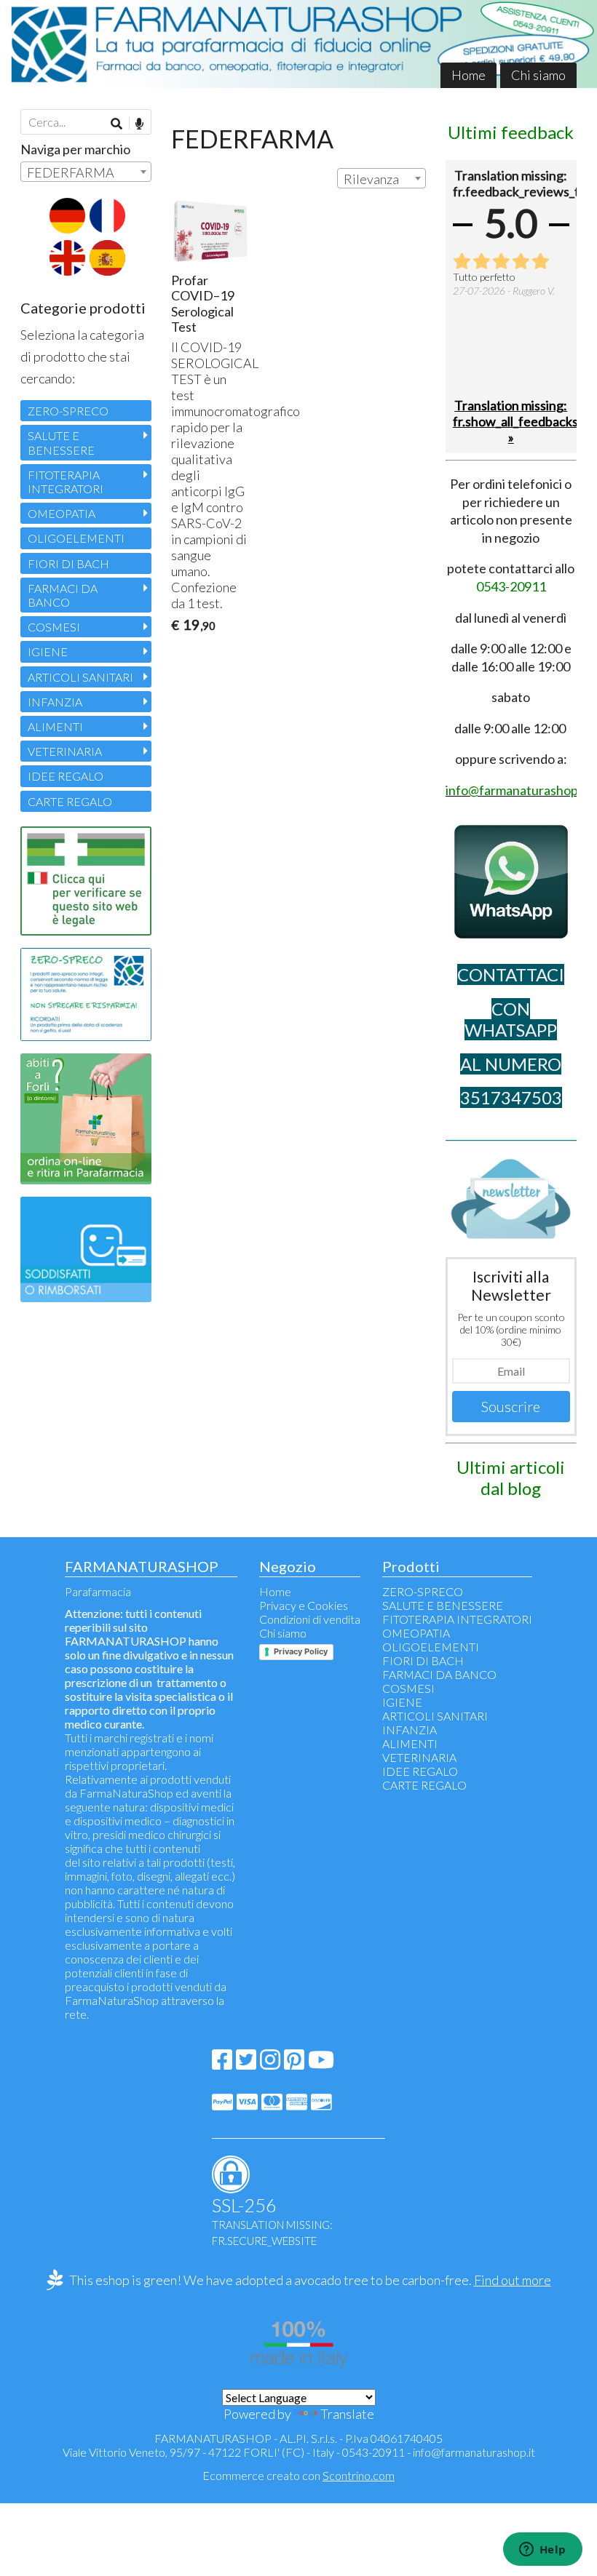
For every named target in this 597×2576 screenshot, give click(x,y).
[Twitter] (246, 2063)
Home (468, 75)
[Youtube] (321, 2063)
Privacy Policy (301, 1651)
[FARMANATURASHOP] (298, 44)
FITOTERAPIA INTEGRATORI (66, 482)
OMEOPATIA (62, 513)
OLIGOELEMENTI (76, 538)
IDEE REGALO (66, 776)
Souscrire (511, 1406)
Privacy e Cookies (304, 1605)
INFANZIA (55, 702)
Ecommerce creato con (298, 2475)
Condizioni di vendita (310, 1619)
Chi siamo (538, 75)
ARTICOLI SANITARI (80, 677)
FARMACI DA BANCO (63, 595)
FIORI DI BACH (68, 563)
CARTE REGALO (70, 801)
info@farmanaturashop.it (474, 2452)
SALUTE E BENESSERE (61, 442)
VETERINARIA (65, 751)
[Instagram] (270, 2063)
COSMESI (54, 627)
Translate (347, 2414)
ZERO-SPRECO (68, 411)
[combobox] (382, 178)
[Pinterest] (294, 2063)
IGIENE (48, 651)
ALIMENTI (55, 726)
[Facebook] (222, 2063)
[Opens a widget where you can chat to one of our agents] (542, 2551)
